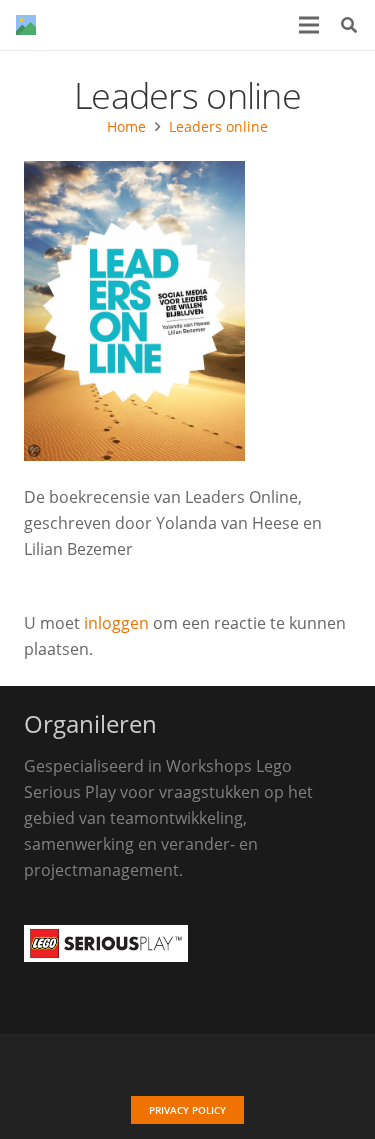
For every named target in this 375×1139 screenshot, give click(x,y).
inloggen (116, 623)
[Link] (26, 25)
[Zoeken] (349, 25)
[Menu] (309, 25)
